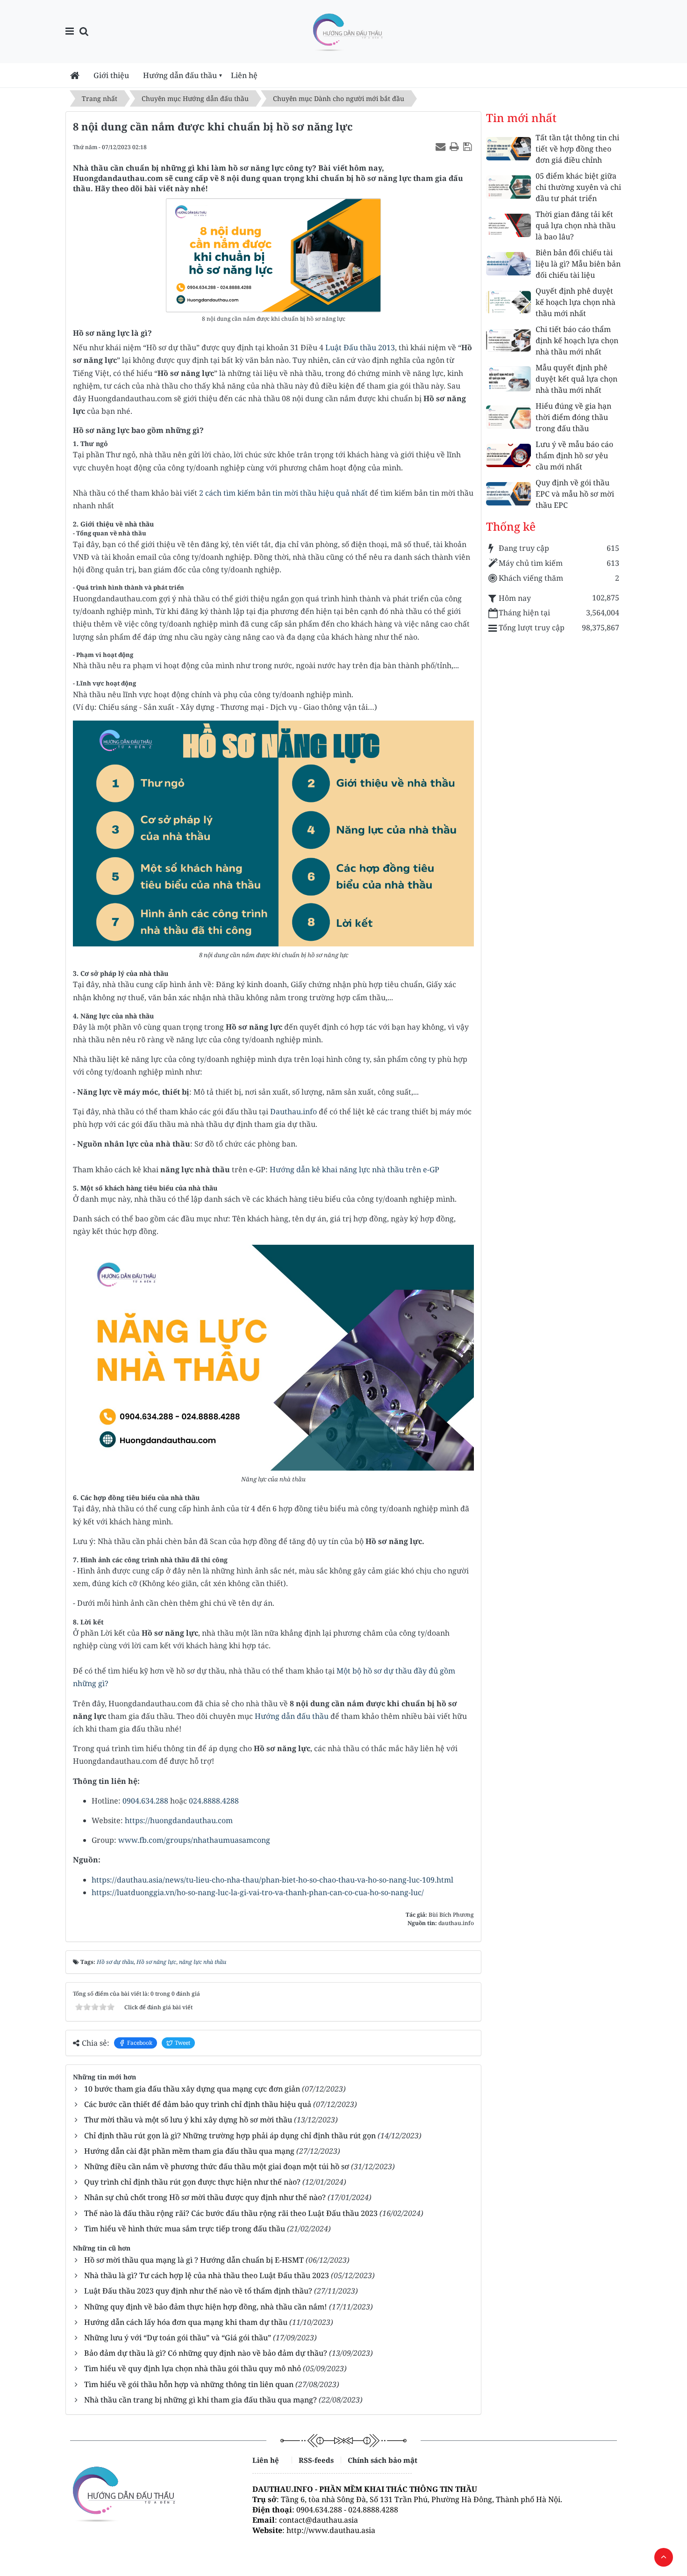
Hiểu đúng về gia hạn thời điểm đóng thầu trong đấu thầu (573, 417)
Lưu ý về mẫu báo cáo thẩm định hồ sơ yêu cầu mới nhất (574, 455)
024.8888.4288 (214, 1801)
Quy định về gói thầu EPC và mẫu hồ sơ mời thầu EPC (575, 494)
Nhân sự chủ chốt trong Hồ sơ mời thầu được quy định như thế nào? (205, 2197)
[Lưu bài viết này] (469, 146)
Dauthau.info (293, 1111)
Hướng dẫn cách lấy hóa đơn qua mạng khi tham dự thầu (186, 2322)
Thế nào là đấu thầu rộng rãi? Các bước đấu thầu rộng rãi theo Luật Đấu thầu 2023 (231, 2213)
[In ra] (455, 146)
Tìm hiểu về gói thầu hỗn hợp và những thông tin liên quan (189, 2384)
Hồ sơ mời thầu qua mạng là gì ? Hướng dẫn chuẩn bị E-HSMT (194, 2260)
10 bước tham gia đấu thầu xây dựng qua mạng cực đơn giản (192, 2089)
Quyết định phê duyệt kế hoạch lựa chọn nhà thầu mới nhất (576, 302)
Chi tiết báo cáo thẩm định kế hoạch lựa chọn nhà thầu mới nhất (577, 340)
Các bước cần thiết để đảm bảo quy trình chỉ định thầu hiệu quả (198, 2104)
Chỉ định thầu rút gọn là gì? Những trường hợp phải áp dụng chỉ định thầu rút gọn (230, 2136)
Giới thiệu (111, 75)
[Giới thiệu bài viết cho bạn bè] (442, 146)
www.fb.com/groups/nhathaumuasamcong (194, 1840)
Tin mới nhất (521, 118)
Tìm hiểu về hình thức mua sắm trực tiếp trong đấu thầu (185, 2229)
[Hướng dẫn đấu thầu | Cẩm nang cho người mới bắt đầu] (347, 31)
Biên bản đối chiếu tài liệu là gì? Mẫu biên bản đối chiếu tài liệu (578, 264)
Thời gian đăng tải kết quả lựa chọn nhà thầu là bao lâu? (576, 225)
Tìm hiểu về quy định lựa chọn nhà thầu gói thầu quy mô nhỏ (193, 2368)
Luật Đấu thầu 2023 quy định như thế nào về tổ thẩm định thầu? (198, 2291)
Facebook (140, 2043)
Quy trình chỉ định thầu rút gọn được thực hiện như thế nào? (192, 2182)
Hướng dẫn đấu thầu (180, 75)
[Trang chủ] (75, 75)
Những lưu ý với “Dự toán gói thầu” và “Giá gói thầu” (178, 2338)
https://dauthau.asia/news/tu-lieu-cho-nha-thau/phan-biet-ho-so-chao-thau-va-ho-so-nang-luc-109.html (272, 1880)
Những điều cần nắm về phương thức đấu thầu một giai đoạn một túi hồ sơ (217, 2166)
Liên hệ (244, 75)
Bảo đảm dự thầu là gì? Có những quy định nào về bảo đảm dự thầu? (206, 2353)
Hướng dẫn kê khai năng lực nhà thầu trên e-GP (354, 1169)
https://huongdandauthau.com (179, 1820)
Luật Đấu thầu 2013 (360, 347)
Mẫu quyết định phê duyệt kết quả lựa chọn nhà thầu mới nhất (576, 379)
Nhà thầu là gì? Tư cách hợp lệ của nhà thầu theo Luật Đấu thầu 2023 (207, 2275)
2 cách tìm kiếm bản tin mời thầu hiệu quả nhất (283, 493)
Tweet (182, 2043)
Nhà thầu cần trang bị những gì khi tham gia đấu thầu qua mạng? (200, 2400)
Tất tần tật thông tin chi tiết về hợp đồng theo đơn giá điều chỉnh (577, 149)
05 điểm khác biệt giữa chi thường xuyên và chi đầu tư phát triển (578, 187)
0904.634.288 (145, 1801)
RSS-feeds (316, 2460)
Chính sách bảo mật (380, 2460)
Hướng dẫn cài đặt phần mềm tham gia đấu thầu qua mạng (189, 2151)
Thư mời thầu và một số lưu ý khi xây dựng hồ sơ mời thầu (188, 2120)
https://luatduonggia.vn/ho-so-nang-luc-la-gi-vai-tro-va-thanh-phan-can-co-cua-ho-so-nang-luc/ (258, 1892)
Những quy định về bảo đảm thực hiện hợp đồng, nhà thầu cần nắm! (206, 2307)
